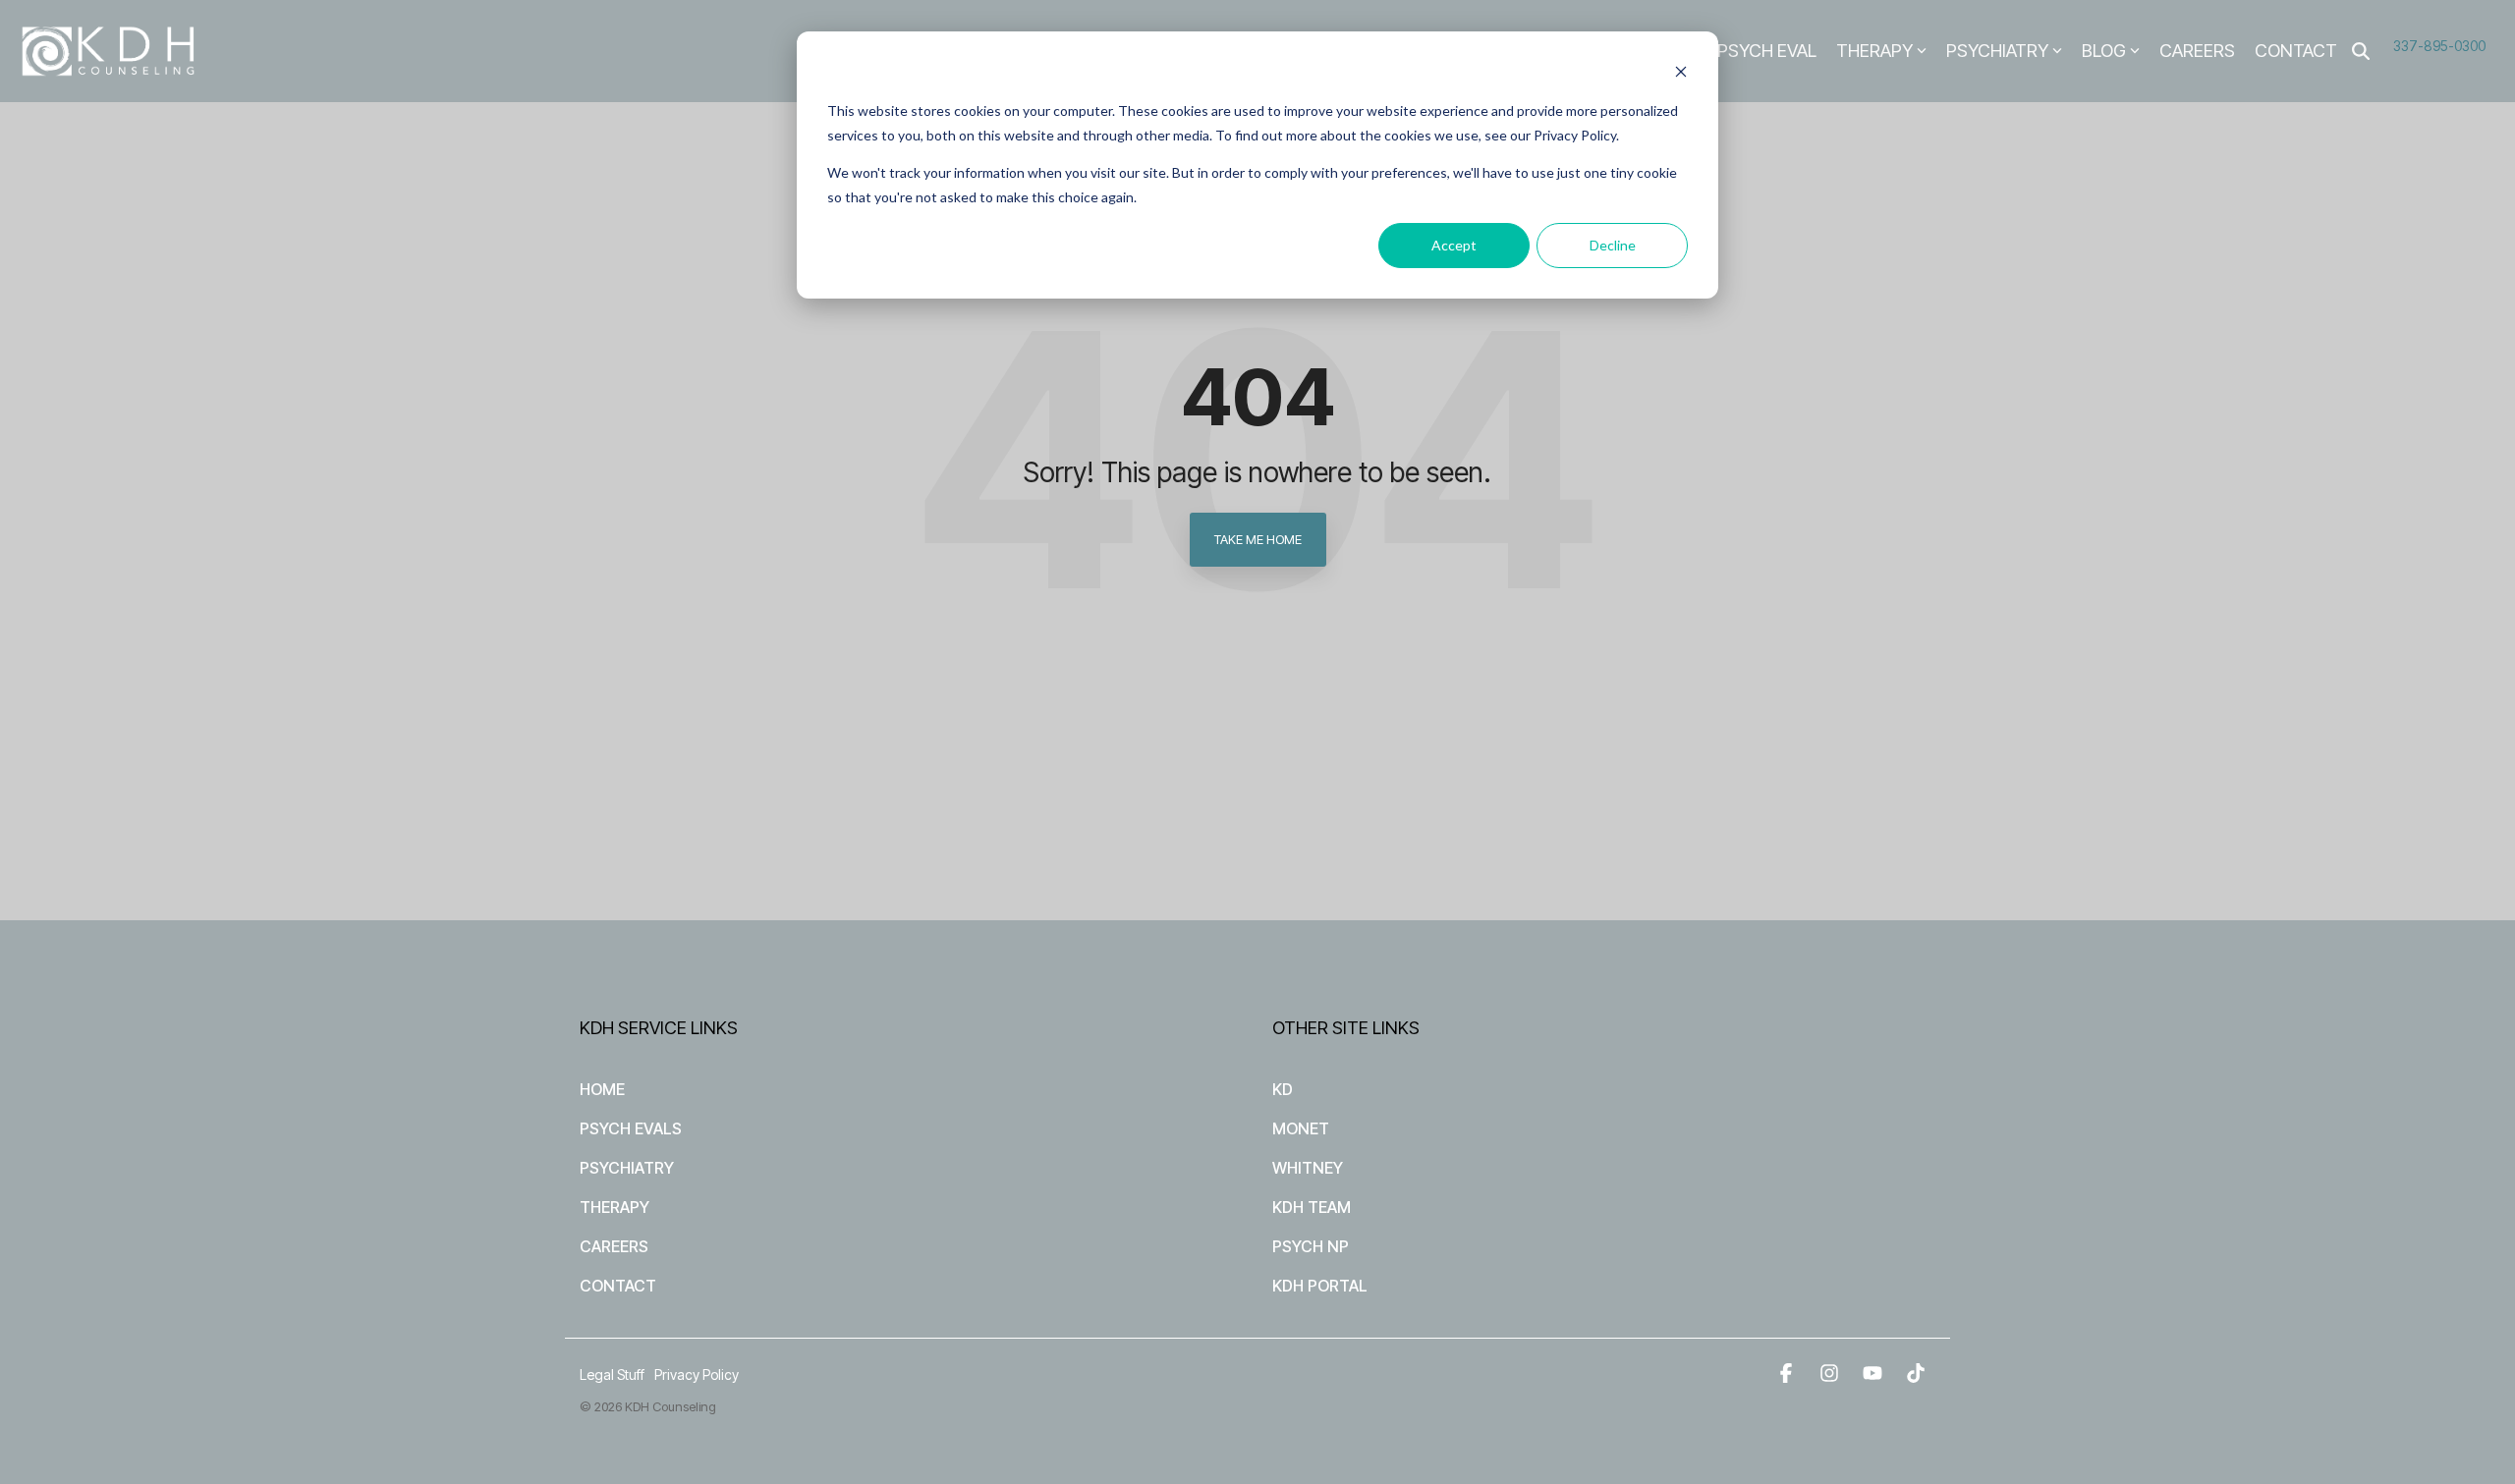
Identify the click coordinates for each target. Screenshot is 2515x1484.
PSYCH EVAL (1767, 51)
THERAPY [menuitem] (615, 1207)
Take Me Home (1258, 539)
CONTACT (2296, 51)
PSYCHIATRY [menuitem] (627, 1168)
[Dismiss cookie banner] (1681, 74)
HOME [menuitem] (602, 1089)
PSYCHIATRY (1997, 51)
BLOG (2104, 51)
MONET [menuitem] (1301, 1128)
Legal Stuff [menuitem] (612, 1374)
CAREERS (2197, 51)
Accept (1454, 245)
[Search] (2361, 52)
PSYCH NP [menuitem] (1311, 1246)
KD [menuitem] (1283, 1089)
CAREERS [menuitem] (614, 1246)
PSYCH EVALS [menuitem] (631, 1128)
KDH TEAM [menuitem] (1312, 1207)
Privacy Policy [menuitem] (697, 1374)
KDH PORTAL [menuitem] (1320, 1286)
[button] (1788, 1374)
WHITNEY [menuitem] (1308, 1168)
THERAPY (1874, 51)
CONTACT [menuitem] (618, 1286)
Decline (1613, 245)
